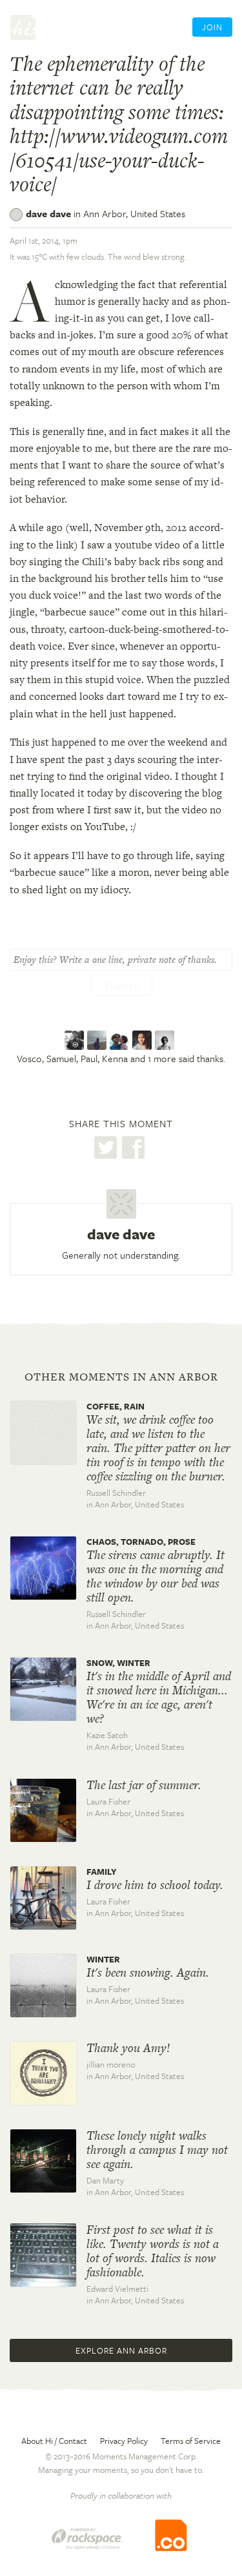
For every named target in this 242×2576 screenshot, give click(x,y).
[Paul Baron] (121, 1041)
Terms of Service (191, 2441)
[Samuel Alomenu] (98, 1041)
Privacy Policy (124, 2441)
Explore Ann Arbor (121, 2350)
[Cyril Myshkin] (166, 1041)
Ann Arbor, (134, 213)
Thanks (121, 986)
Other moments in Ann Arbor (121, 1377)
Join (212, 27)
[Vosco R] (76, 1041)
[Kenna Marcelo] (144, 1041)
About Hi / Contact (54, 2441)
